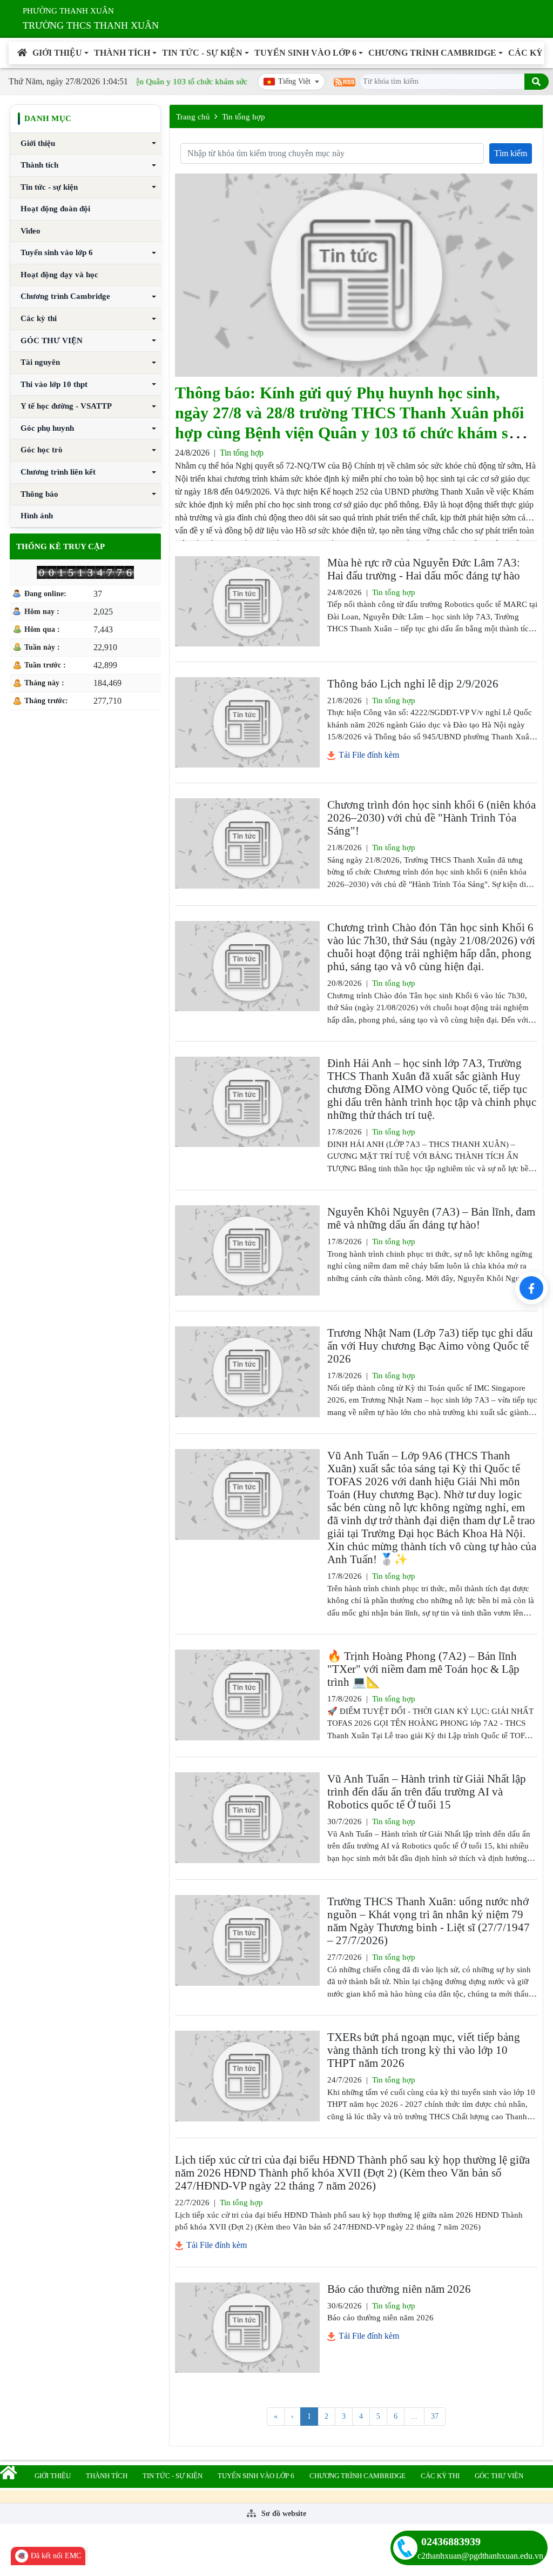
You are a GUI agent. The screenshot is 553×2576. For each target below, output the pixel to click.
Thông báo (39, 494)
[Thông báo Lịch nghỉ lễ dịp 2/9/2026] (247, 722)
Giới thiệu (57, 53)
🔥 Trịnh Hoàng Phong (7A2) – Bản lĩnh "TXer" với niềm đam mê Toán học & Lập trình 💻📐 (423, 1669)
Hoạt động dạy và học (59, 275)
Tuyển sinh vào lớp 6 (305, 53)
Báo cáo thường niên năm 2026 (399, 2289)
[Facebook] (531, 1288)
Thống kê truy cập (60, 546)
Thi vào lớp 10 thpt (54, 384)
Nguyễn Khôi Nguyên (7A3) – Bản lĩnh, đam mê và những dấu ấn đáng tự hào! (431, 1218)
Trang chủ (193, 117)
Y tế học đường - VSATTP (66, 406)
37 (435, 2416)
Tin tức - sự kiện (202, 53)
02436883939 (451, 2541)
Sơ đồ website (283, 2514)
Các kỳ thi (39, 318)
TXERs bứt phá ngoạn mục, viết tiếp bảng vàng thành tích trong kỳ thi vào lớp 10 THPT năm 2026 (424, 2050)
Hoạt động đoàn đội (55, 209)
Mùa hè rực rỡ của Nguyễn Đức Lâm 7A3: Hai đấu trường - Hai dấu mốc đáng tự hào (424, 569)
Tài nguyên (40, 362)
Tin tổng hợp (244, 117)
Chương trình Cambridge (432, 53)
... (414, 2416)
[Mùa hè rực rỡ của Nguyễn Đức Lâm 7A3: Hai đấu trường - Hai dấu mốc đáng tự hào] (247, 601)
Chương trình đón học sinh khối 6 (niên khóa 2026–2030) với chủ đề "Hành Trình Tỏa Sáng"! (431, 818)
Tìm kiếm (511, 153)
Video (31, 231)
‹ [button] (292, 2416)
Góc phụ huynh (47, 428)
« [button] (276, 2416)
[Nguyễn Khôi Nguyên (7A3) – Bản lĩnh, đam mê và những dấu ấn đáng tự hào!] (247, 1250)
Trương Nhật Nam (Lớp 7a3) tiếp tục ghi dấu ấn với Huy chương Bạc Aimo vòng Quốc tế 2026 (430, 1346)
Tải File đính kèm (368, 755)
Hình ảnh (37, 516)
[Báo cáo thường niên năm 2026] (247, 2328)
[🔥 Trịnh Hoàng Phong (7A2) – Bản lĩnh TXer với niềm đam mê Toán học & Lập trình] (247, 1695)
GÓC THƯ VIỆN (52, 341)
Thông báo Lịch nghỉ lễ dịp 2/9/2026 (413, 684)
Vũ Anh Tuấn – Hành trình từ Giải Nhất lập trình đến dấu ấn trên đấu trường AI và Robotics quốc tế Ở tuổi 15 (427, 1792)
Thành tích (122, 53)
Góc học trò (42, 450)
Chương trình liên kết (58, 472)
